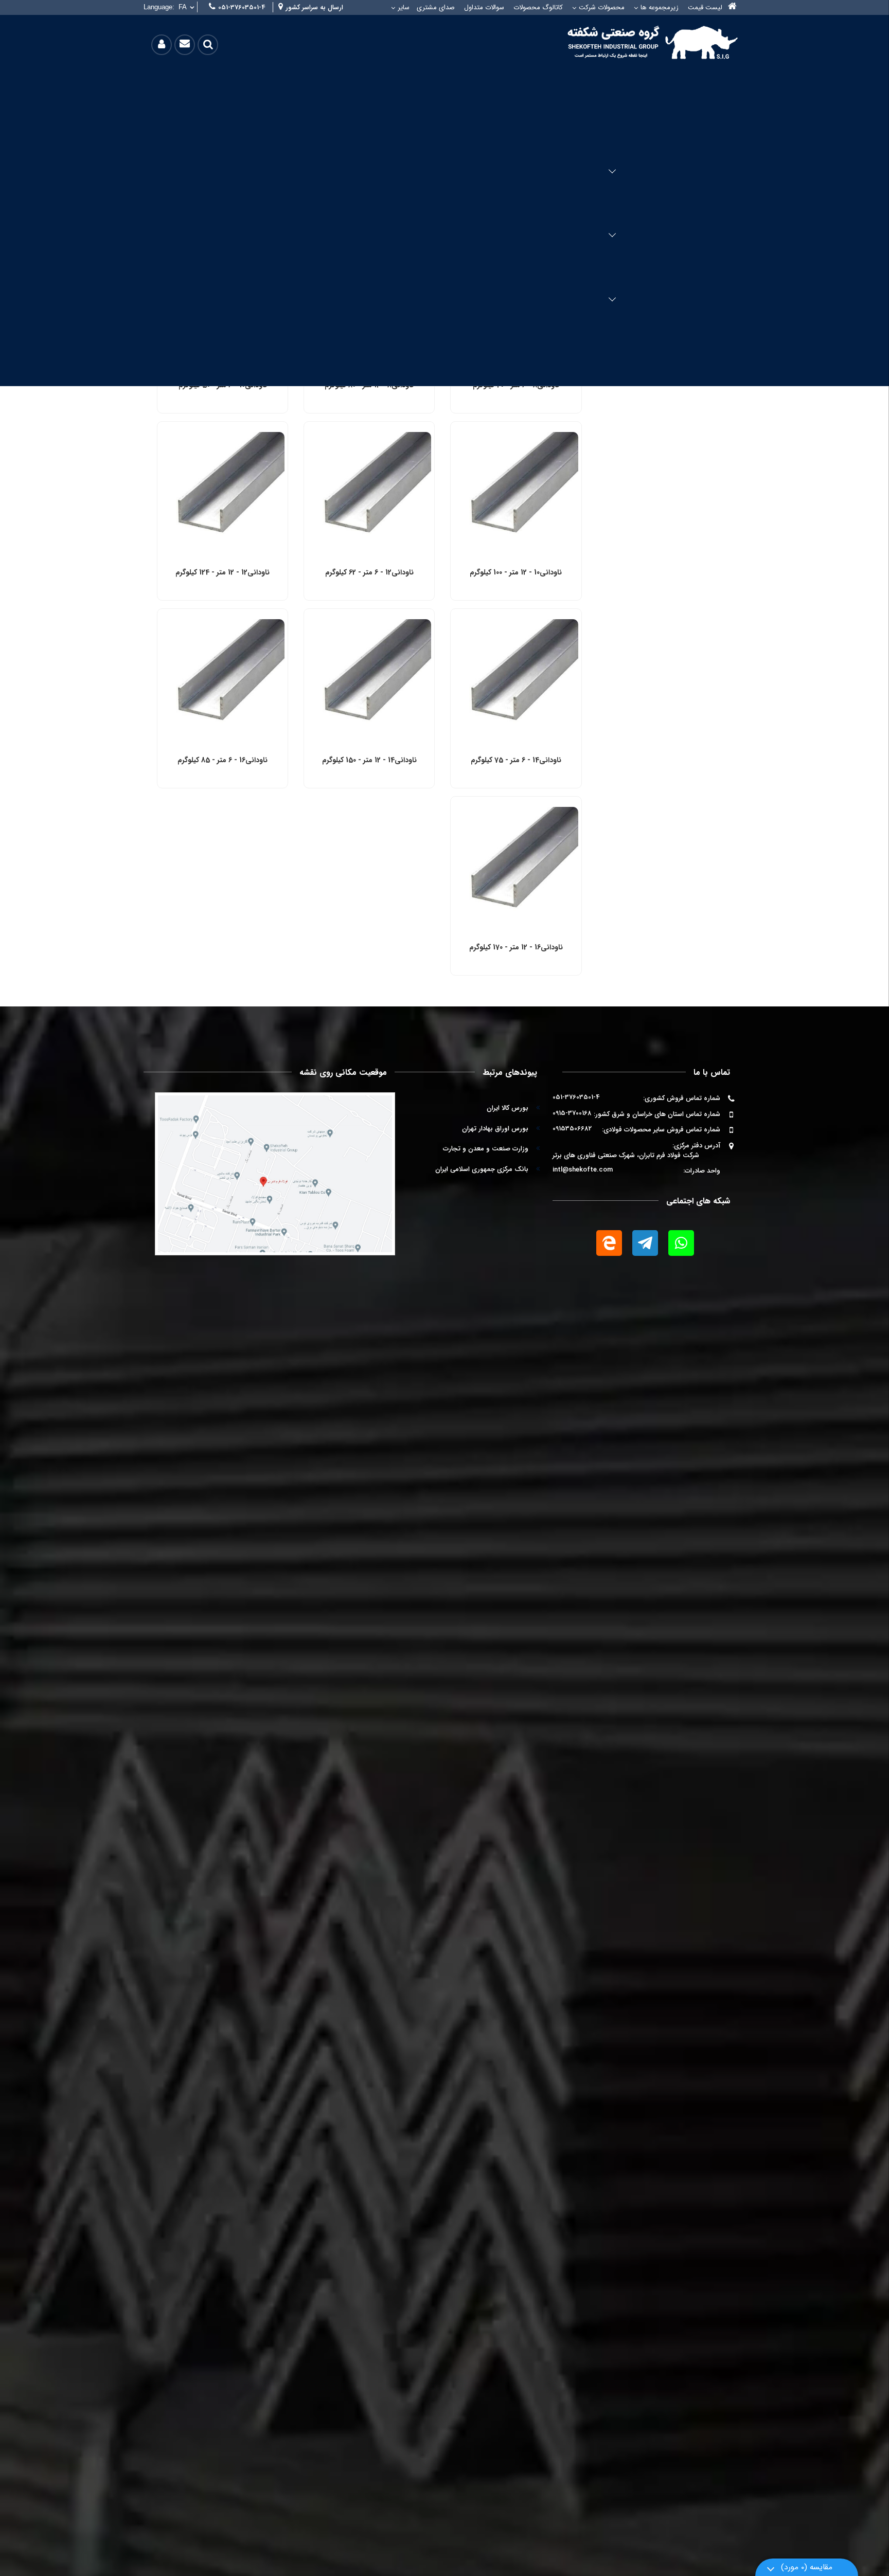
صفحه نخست (732, 7)
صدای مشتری (436, 7)
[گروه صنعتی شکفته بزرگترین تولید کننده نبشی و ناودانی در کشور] (647, 42)
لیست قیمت (705, 7)
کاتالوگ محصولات (538, 7)
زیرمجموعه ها (660, 7)
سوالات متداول (484, 7)
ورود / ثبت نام (162, 44)
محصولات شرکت (602, 7)
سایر (404, 7)
